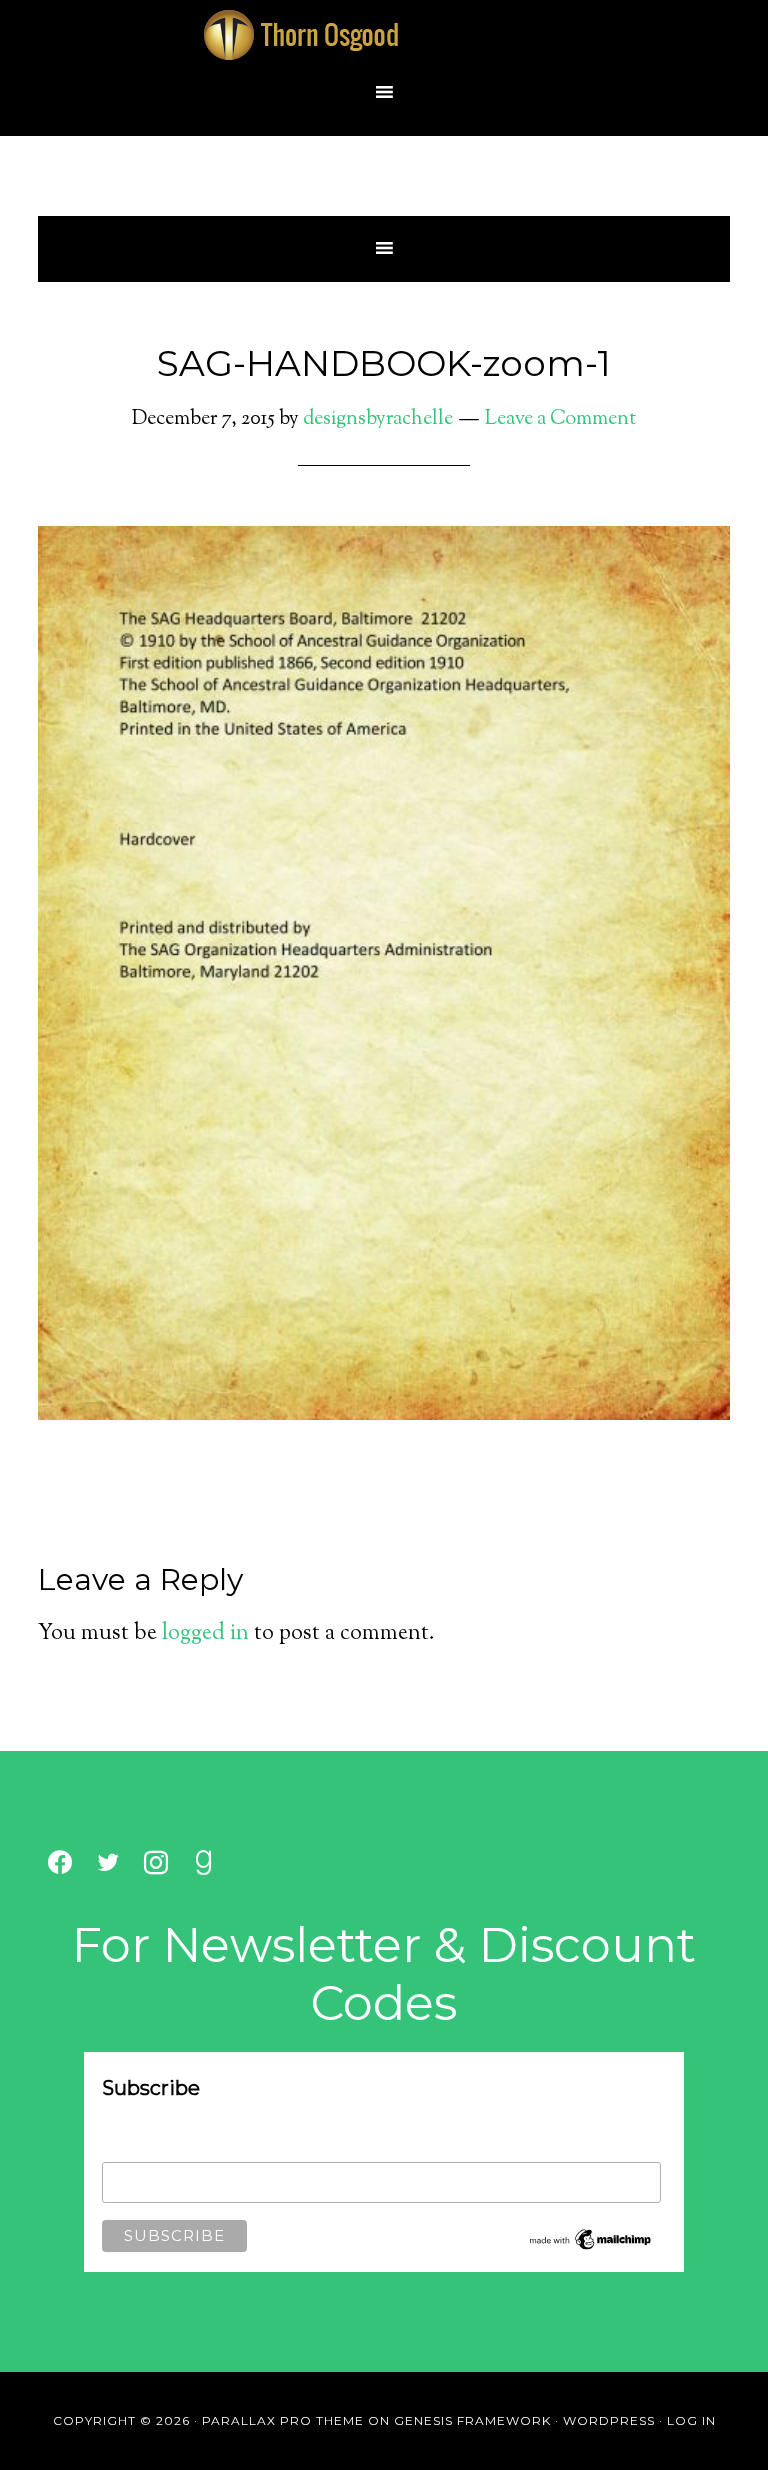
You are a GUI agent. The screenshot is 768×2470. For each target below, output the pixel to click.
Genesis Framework (472, 2420)
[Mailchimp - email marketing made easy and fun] (591, 2248)
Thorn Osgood (384, 35)
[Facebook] (60, 1863)
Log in (691, 2420)
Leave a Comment (560, 419)
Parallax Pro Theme (283, 2420)
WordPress (609, 2420)
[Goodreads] (204, 1863)
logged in (205, 1634)
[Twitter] (108, 1863)
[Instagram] (156, 1863)
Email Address (147, 2149)
